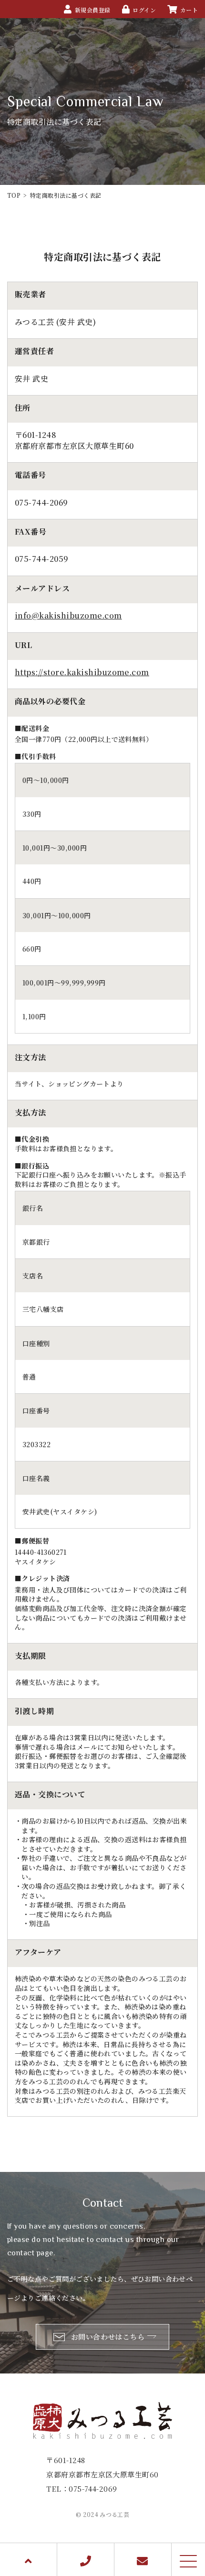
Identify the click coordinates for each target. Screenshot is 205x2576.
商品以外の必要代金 (50, 701)
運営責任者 (34, 351)
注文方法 (31, 1057)
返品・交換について (50, 1795)
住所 (23, 408)
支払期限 (31, 1656)
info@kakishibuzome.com (68, 615)
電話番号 (31, 475)
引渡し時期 (34, 1711)
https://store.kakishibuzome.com (82, 672)
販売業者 (31, 294)
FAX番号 (31, 532)
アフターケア (38, 1952)
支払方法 (31, 1113)
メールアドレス (42, 588)
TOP (14, 195)
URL (23, 645)
